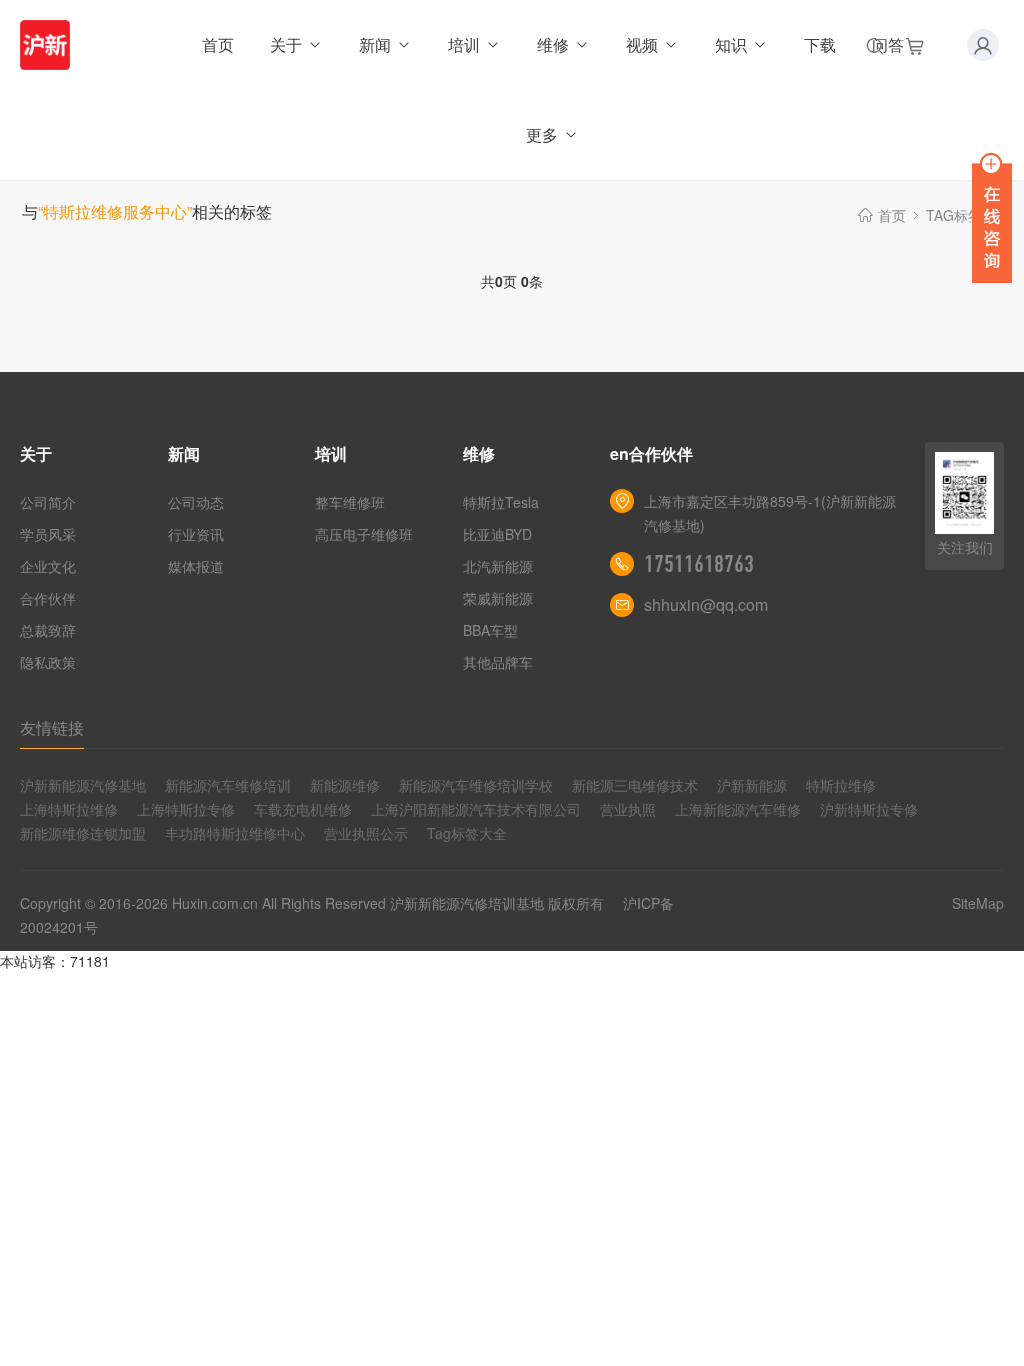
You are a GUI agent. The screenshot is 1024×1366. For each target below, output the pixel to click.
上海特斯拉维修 (69, 809)
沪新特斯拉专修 (869, 809)
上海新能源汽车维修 (738, 809)
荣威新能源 (498, 598)
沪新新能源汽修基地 (83, 785)
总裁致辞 (48, 630)
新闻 (375, 44)
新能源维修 (345, 785)
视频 (642, 44)
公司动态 (196, 502)
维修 (553, 44)
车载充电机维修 (303, 809)
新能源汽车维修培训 (228, 785)
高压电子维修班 (364, 534)
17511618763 (699, 564)
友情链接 (52, 727)
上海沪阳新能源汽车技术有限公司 (476, 809)
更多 (542, 134)
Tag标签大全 (467, 833)
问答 (888, 44)
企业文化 (48, 566)
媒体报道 (196, 566)
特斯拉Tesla (501, 502)
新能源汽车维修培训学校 (476, 785)
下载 (820, 44)
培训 (464, 44)
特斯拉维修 (841, 785)
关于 (286, 44)
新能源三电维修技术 (635, 785)
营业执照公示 (366, 833)
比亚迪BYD (497, 534)
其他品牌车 (498, 662)
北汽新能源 (498, 566)
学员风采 (48, 534)
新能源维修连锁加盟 (83, 833)
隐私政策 (48, 662)
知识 (731, 44)
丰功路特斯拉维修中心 (235, 833)
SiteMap (978, 903)
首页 (218, 44)
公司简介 (48, 502)
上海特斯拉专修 (186, 809)
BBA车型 (490, 630)
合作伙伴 (48, 598)
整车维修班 (350, 502)
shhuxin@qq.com (706, 604)
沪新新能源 (752, 785)
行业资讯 (196, 534)
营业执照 (628, 809)
